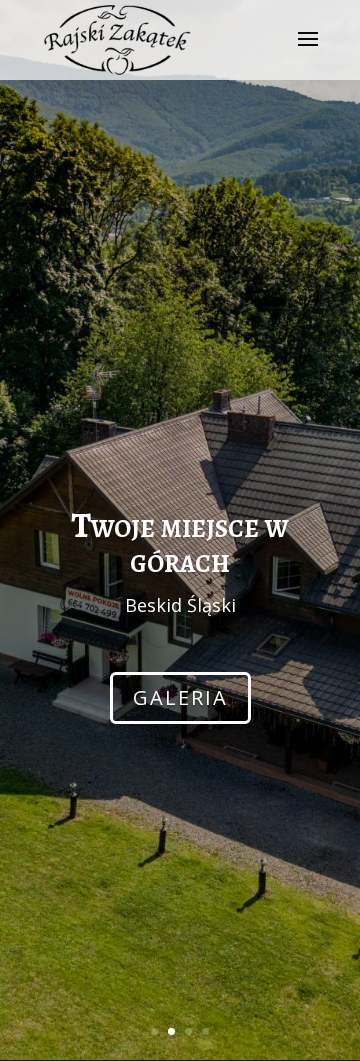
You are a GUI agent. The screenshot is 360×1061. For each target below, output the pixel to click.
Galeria (180, 697)
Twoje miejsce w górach (180, 542)
